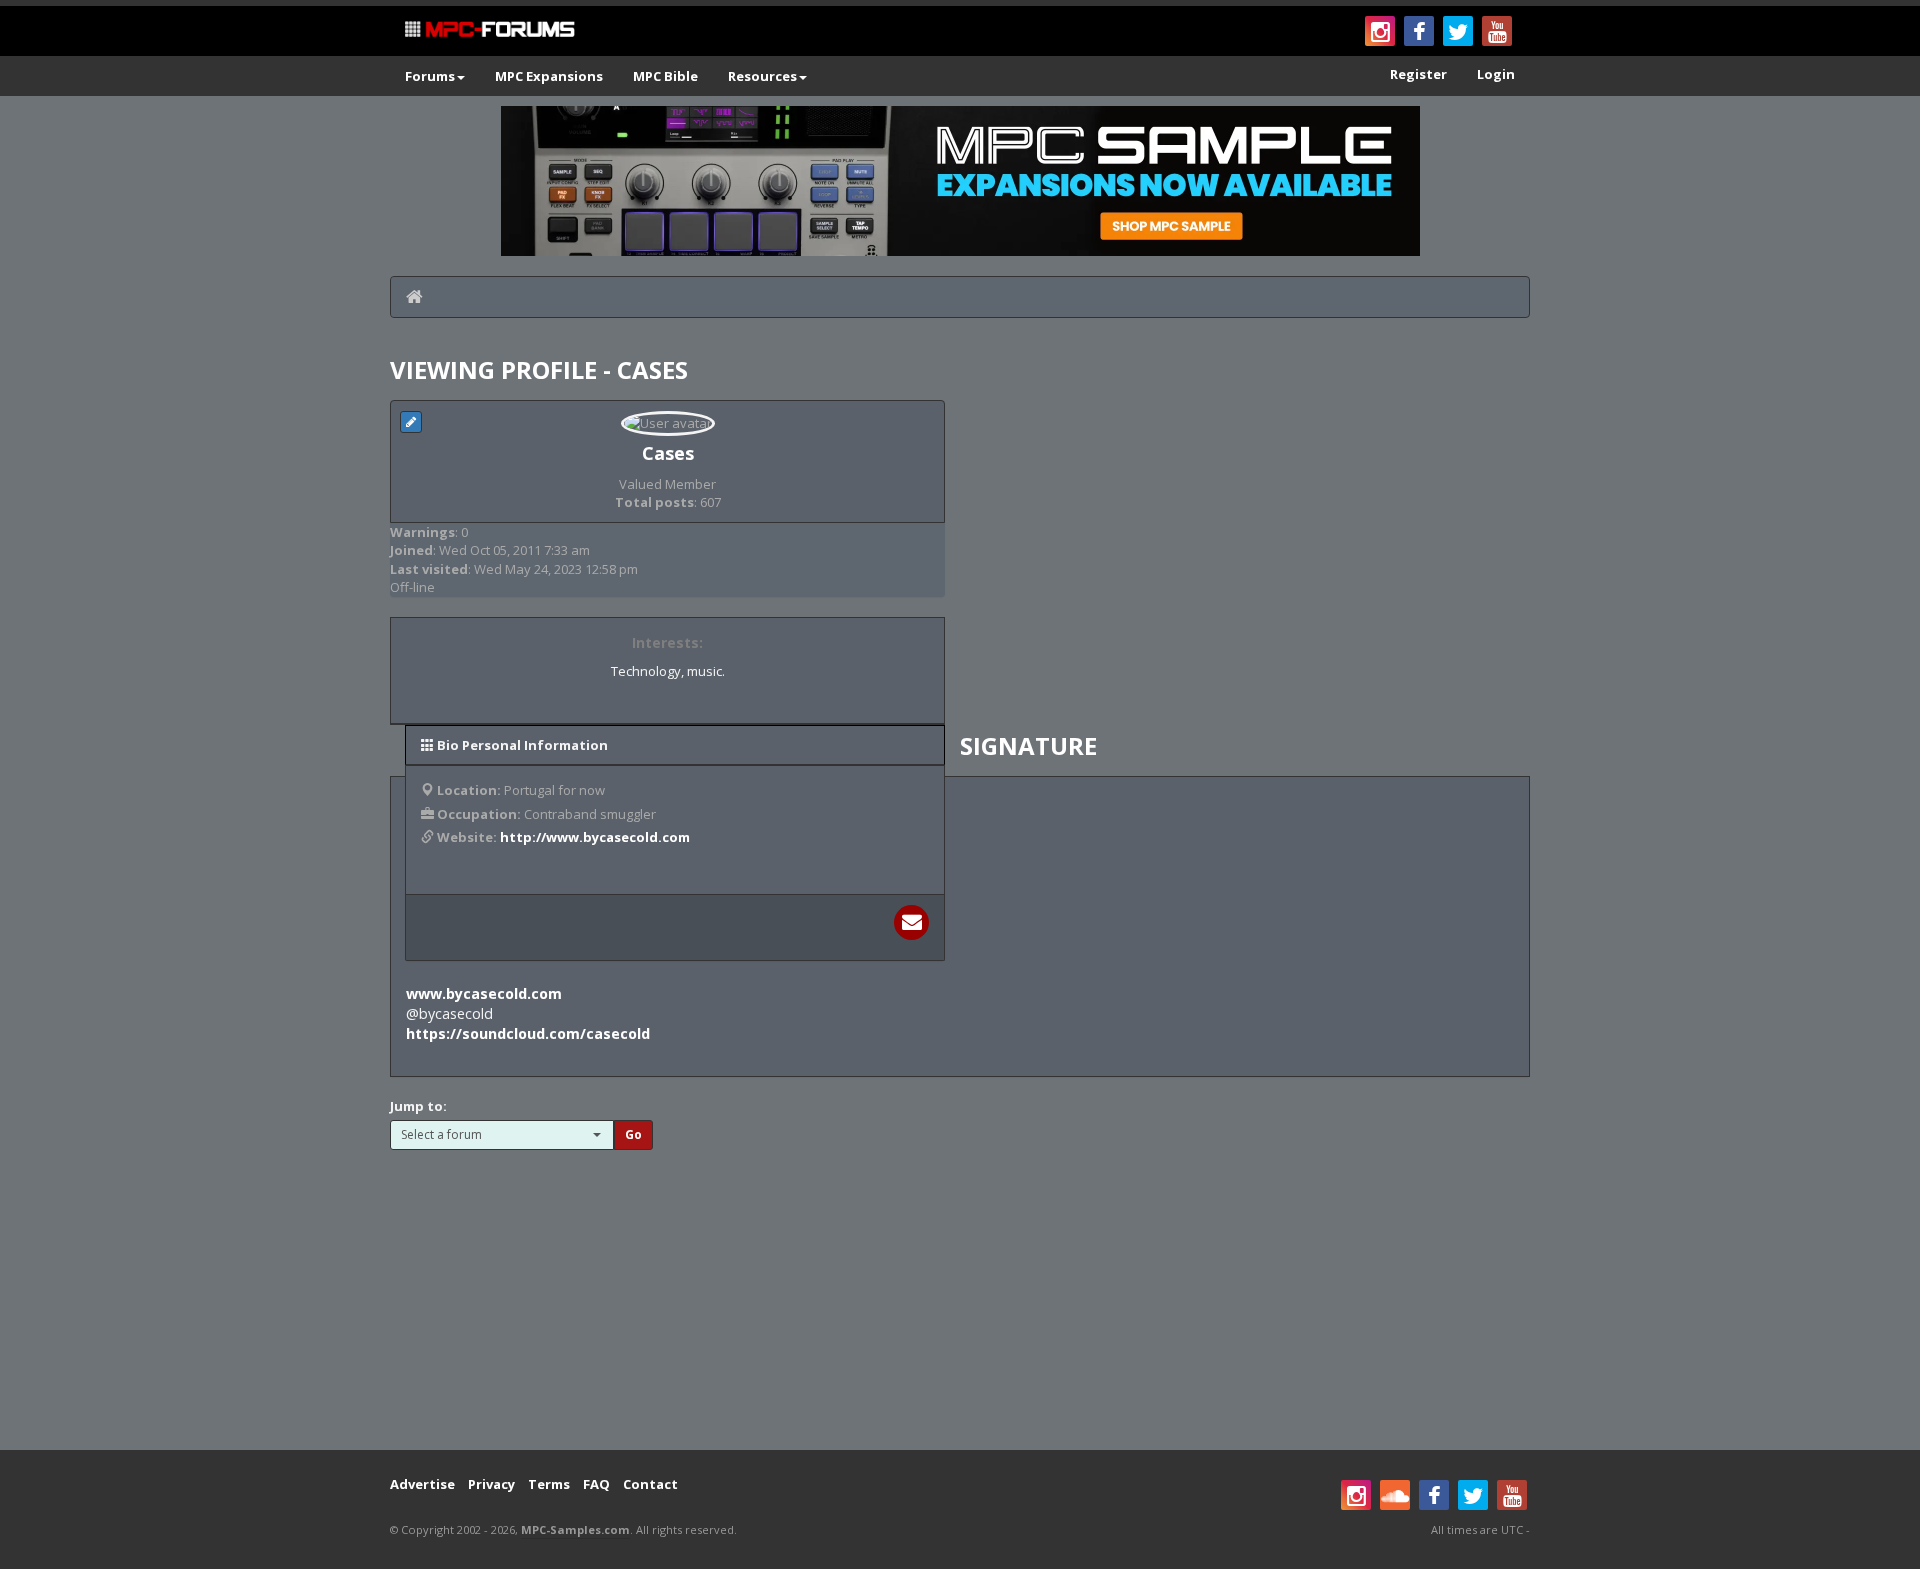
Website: (467, 837)
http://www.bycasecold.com (595, 837)
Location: (469, 790)
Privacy (491, 1484)
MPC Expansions (549, 76)
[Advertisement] (960, 1290)
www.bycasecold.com (484, 993)
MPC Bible (665, 76)
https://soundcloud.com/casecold (528, 1033)
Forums (430, 76)
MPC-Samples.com (575, 1529)
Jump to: (418, 1106)
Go (633, 1134)
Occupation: (479, 814)
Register (1418, 74)
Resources (762, 76)
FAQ (596, 1484)
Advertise (422, 1484)
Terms (549, 1484)
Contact (650, 1484)
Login (1496, 74)
